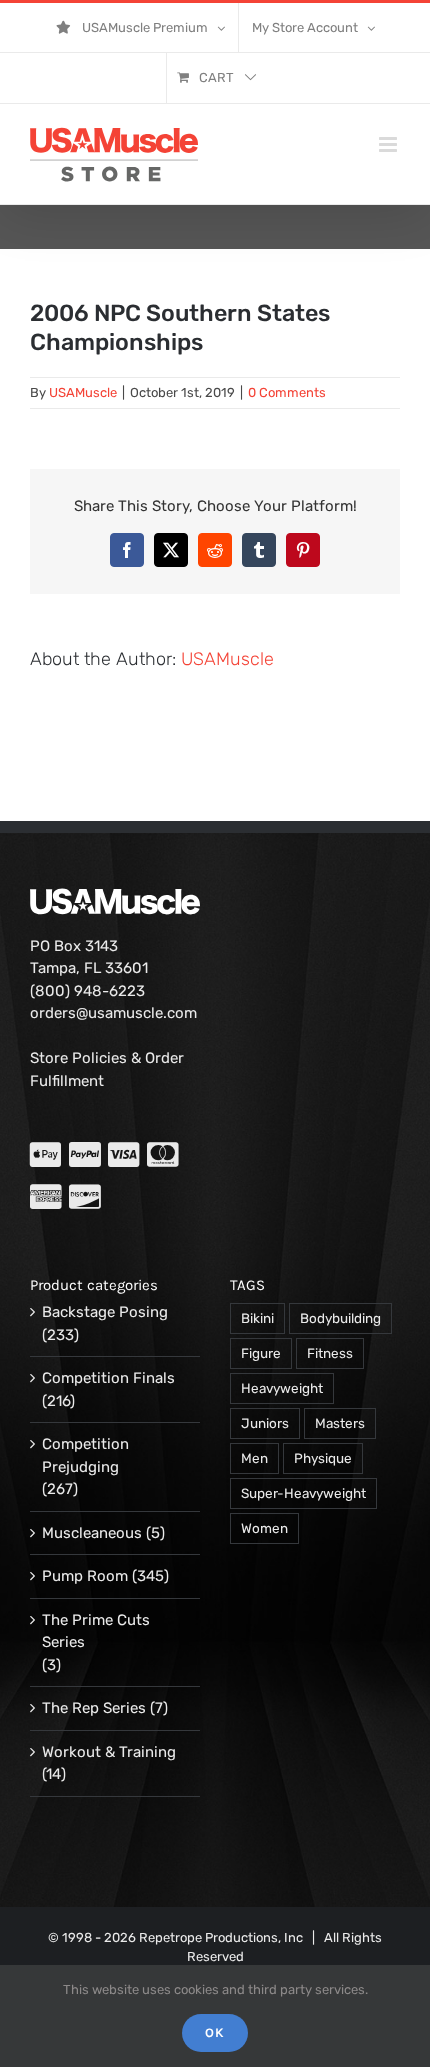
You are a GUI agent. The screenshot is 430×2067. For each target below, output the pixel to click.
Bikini (257, 1318)
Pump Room (85, 1576)
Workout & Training (109, 1752)
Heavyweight (282, 1388)
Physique (323, 1458)
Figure (261, 1353)
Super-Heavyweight (303, 1493)
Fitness (330, 1353)
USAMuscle (83, 392)
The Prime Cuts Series (96, 1631)
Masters (340, 1423)
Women (264, 1528)
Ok (215, 2032)
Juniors (265, 1423)
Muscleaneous (92, 1533)
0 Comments (287, 392)
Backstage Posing (105, 1312)
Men (254, 1458)
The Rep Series (94, 1708)
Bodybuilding (340, 1318)
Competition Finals (108, 1378)
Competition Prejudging (85, 1455)
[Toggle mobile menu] (389, 144)
